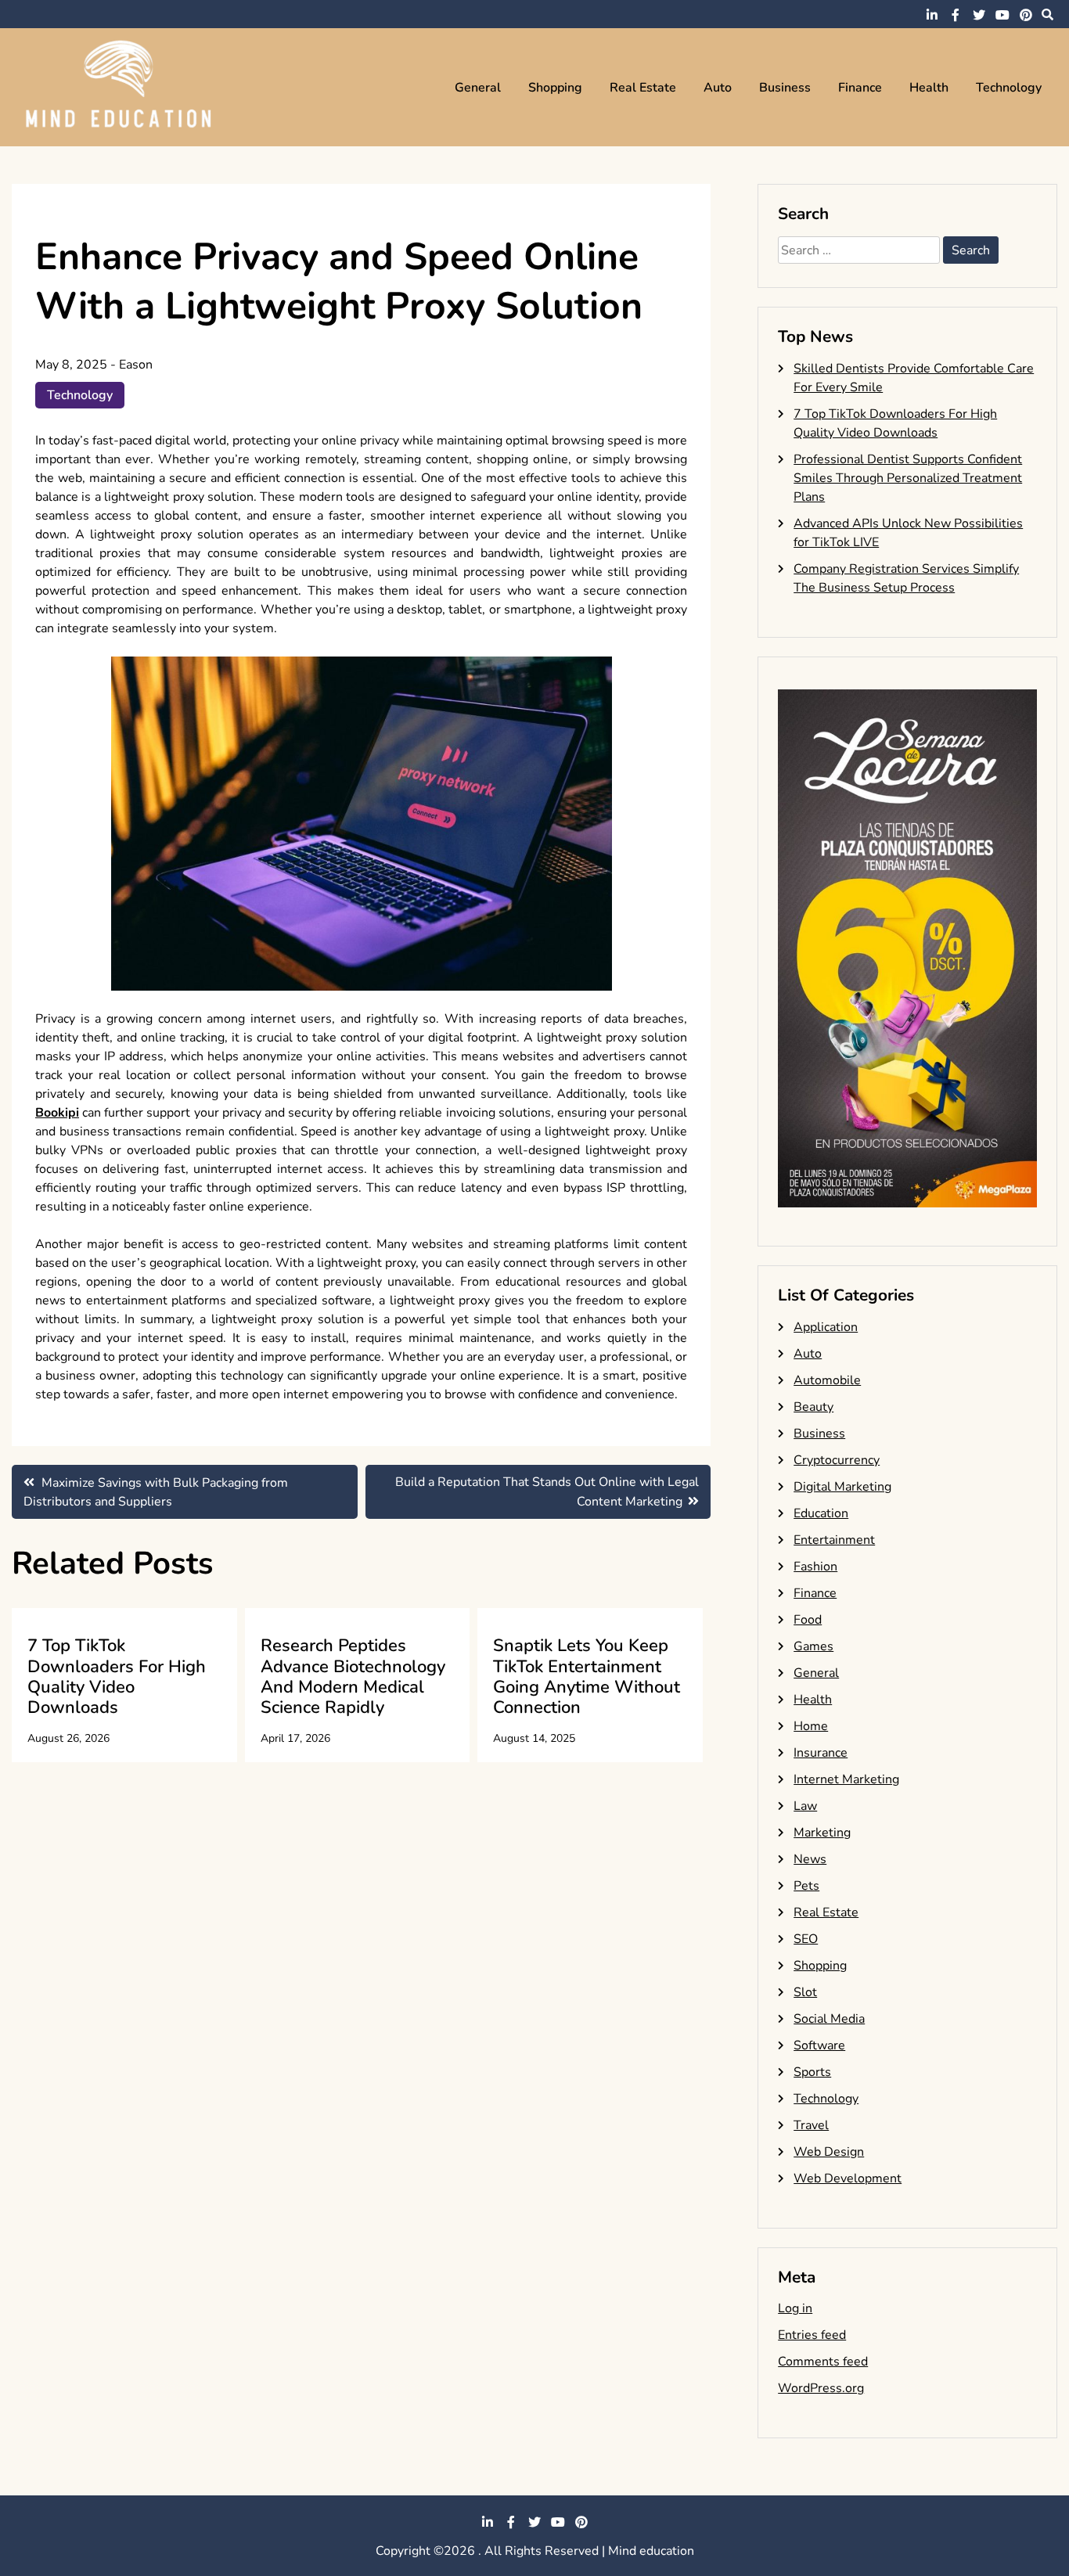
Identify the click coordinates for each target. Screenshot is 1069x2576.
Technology (1009, 88)
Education (821, 1513)
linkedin (932, 15)
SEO (806, 1939)
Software (819, 2045)
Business (785, 88)
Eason (136, 365)
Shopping (555, 88)
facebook (956, 15)
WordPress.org (821, 2388)
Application (826, 1327)
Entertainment (834, 1540)
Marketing (822, 1833)
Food (808, 1620)
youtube (1002, 15)
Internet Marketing (846, 1779)
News (810, 1859)
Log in (795, 2308)
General (478, 88)
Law (805, 1806)
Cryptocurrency (837, 1460)
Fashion (815, 1567)
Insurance (821, 1753)
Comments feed (823, 2362)
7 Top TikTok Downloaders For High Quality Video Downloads (117, 1677)
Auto (718, 88)
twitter (979, 15)
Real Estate (643, 88)
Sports (812, 2072)
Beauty (813, 1407)
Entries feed (812, 2335)
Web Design (829, 2152)
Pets (806, 1886)
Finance (860, 88)
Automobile (827, 1380)
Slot (805, 1992)
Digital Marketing (842, 1487)
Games (813, 1646)
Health (929, 88)
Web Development (848, 2178)
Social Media (829, 2019)
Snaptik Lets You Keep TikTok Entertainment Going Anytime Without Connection (587, 1677)
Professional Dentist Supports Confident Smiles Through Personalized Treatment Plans (908, 478)
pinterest (1026, 15)
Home (811, 1726)
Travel (811, 2125)
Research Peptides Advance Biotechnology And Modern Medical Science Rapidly (353, 1677)
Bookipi (57, 1113)
